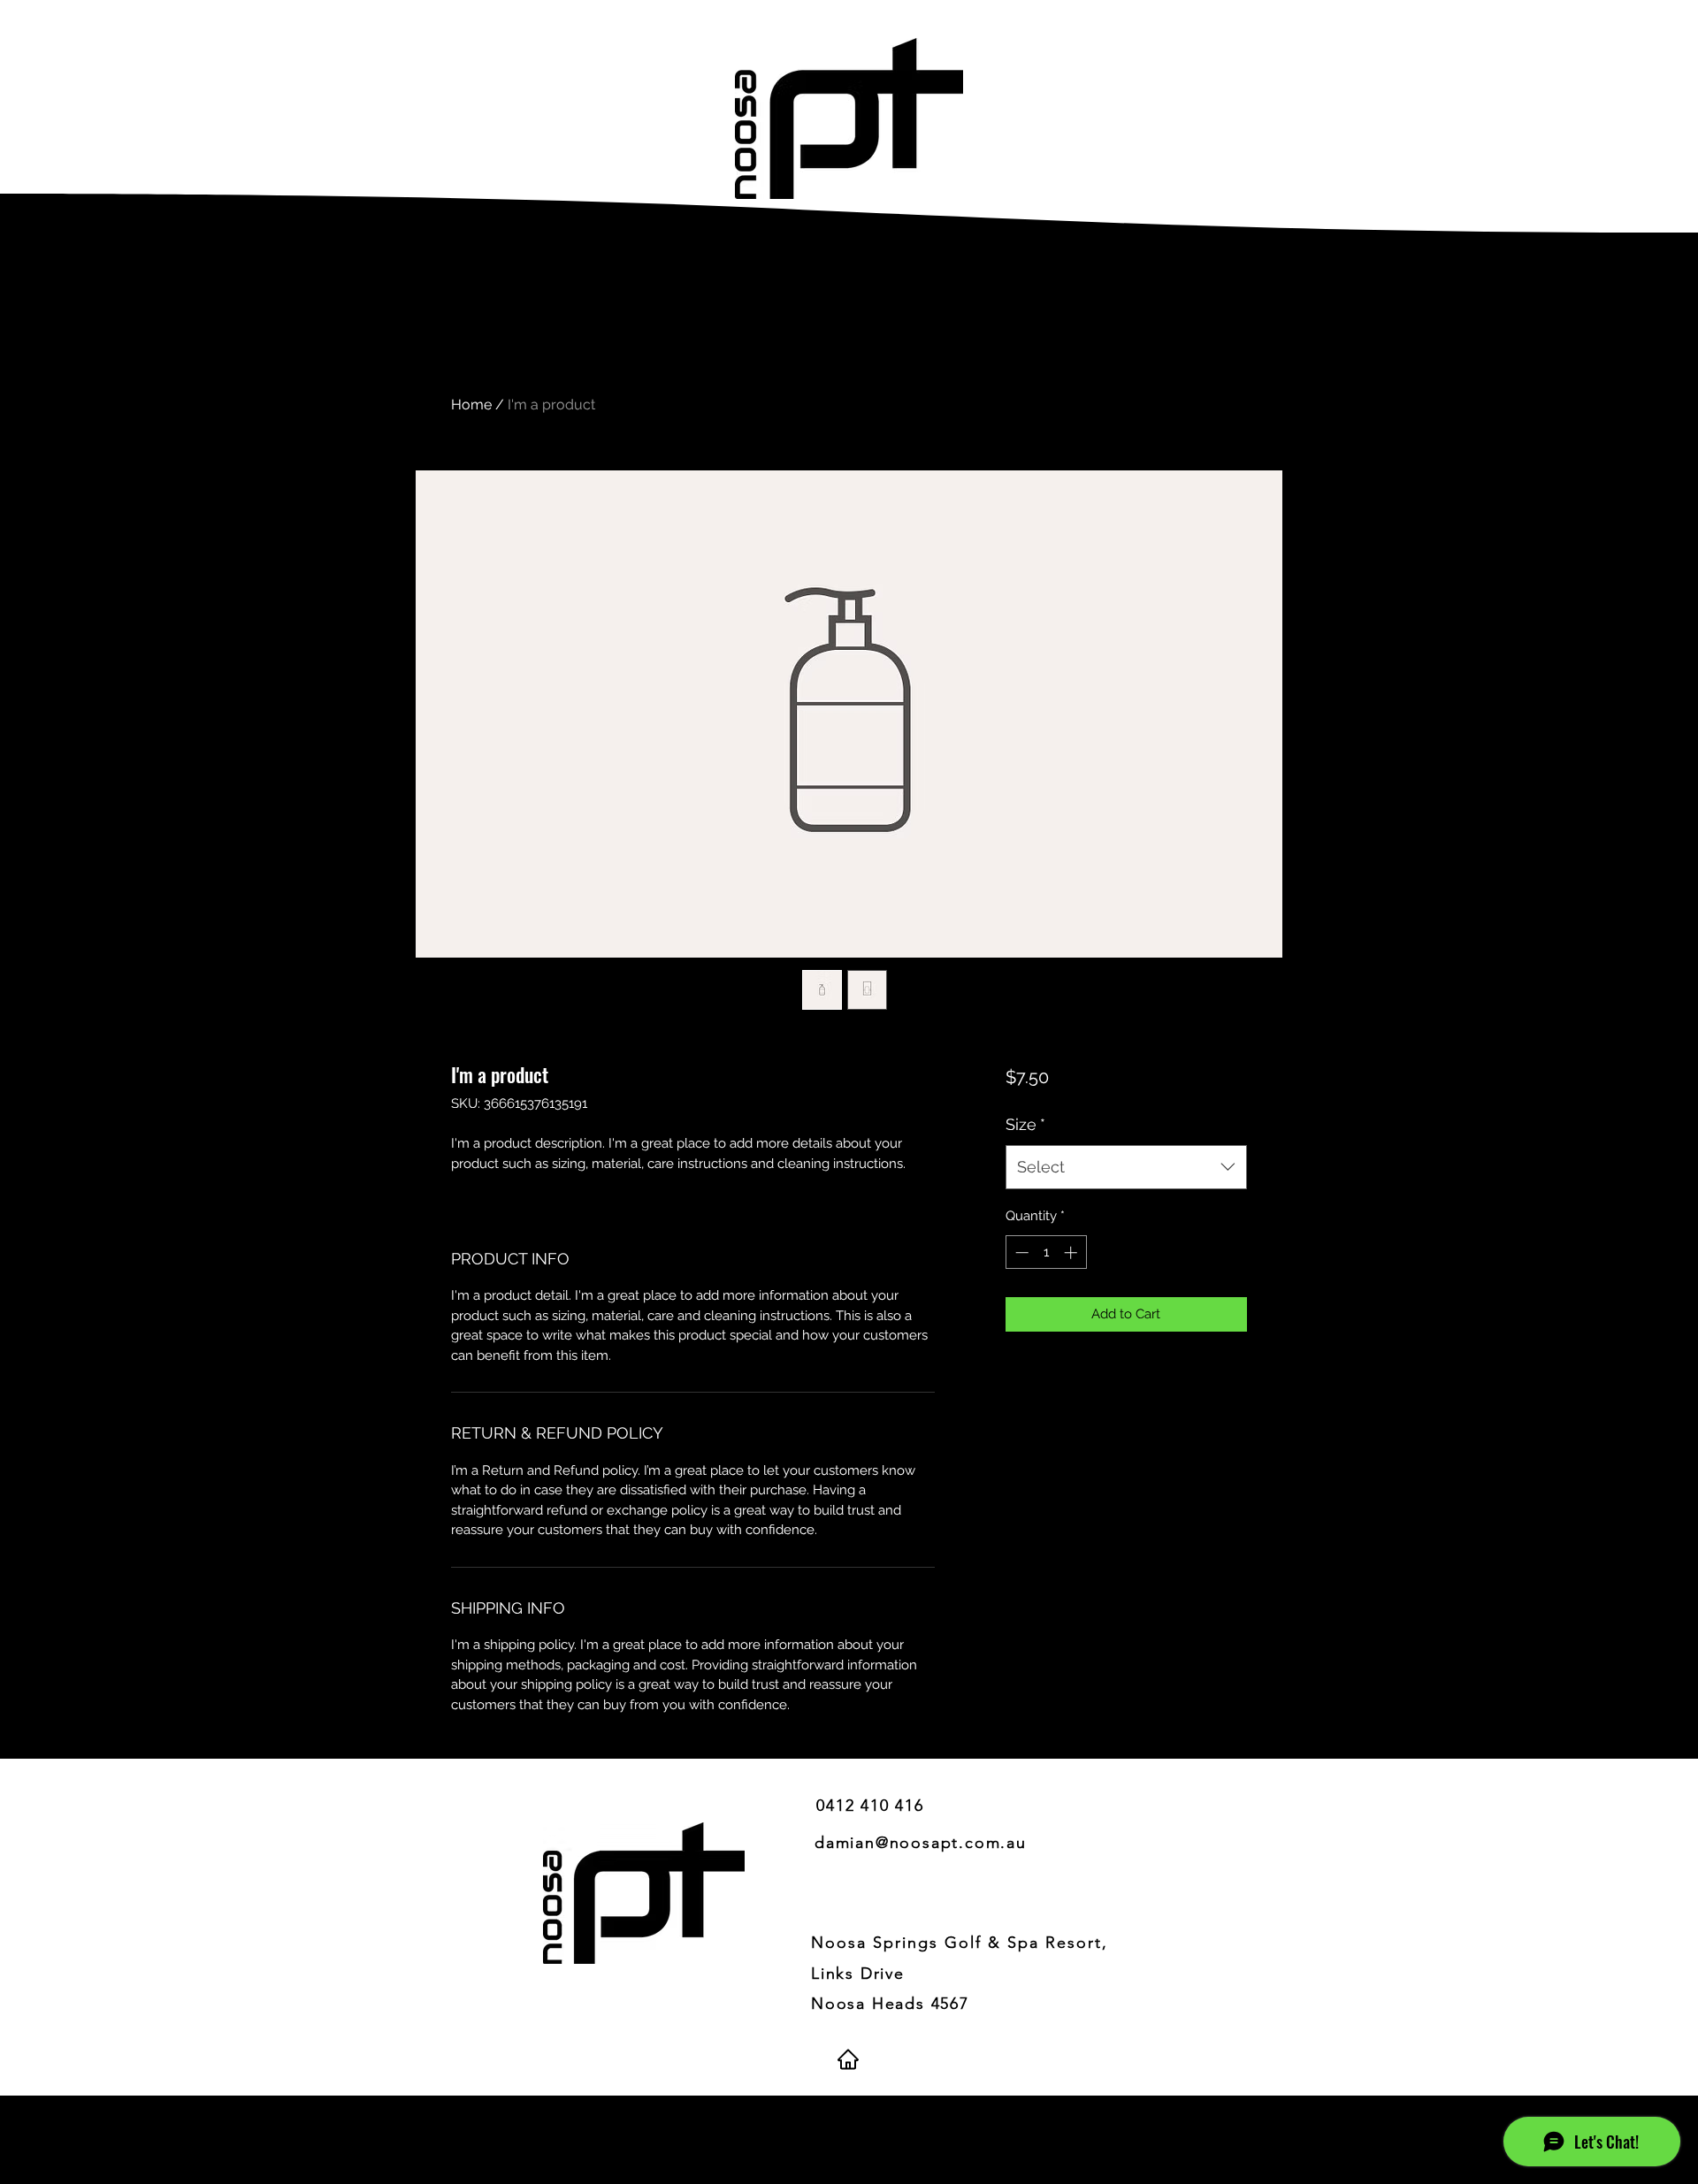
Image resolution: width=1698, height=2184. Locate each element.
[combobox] (1126, 1167)
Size (1025, 1124)
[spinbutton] (1046, 1252)
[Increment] (1072, 1252)
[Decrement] (1020, 1252)
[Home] (848, 2059)
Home (471, 405)
